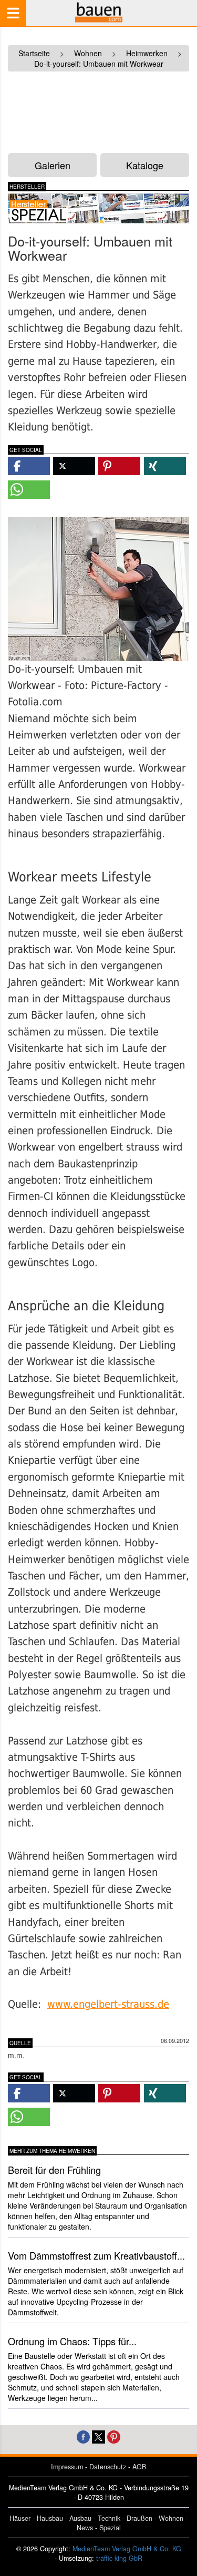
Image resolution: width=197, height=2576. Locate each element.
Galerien (53, 165)
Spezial (110, 2528)
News (85, 2528)
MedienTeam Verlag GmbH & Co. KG (127, 2549)
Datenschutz (108, 2467)
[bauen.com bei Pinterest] (114, 2436)
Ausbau (80, 2518)
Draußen (139, 2518)
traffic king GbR (119, 2558)
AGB (139, 2467)
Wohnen (171, 2518)
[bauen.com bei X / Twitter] (98, 2436)
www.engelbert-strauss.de (108, 2004)
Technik (109, 2518)
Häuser (20, 2518)
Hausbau (50, 2518)
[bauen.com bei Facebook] (83, 2436)
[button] (29, 466)
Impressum (67, 2467)
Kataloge (145, 165)
